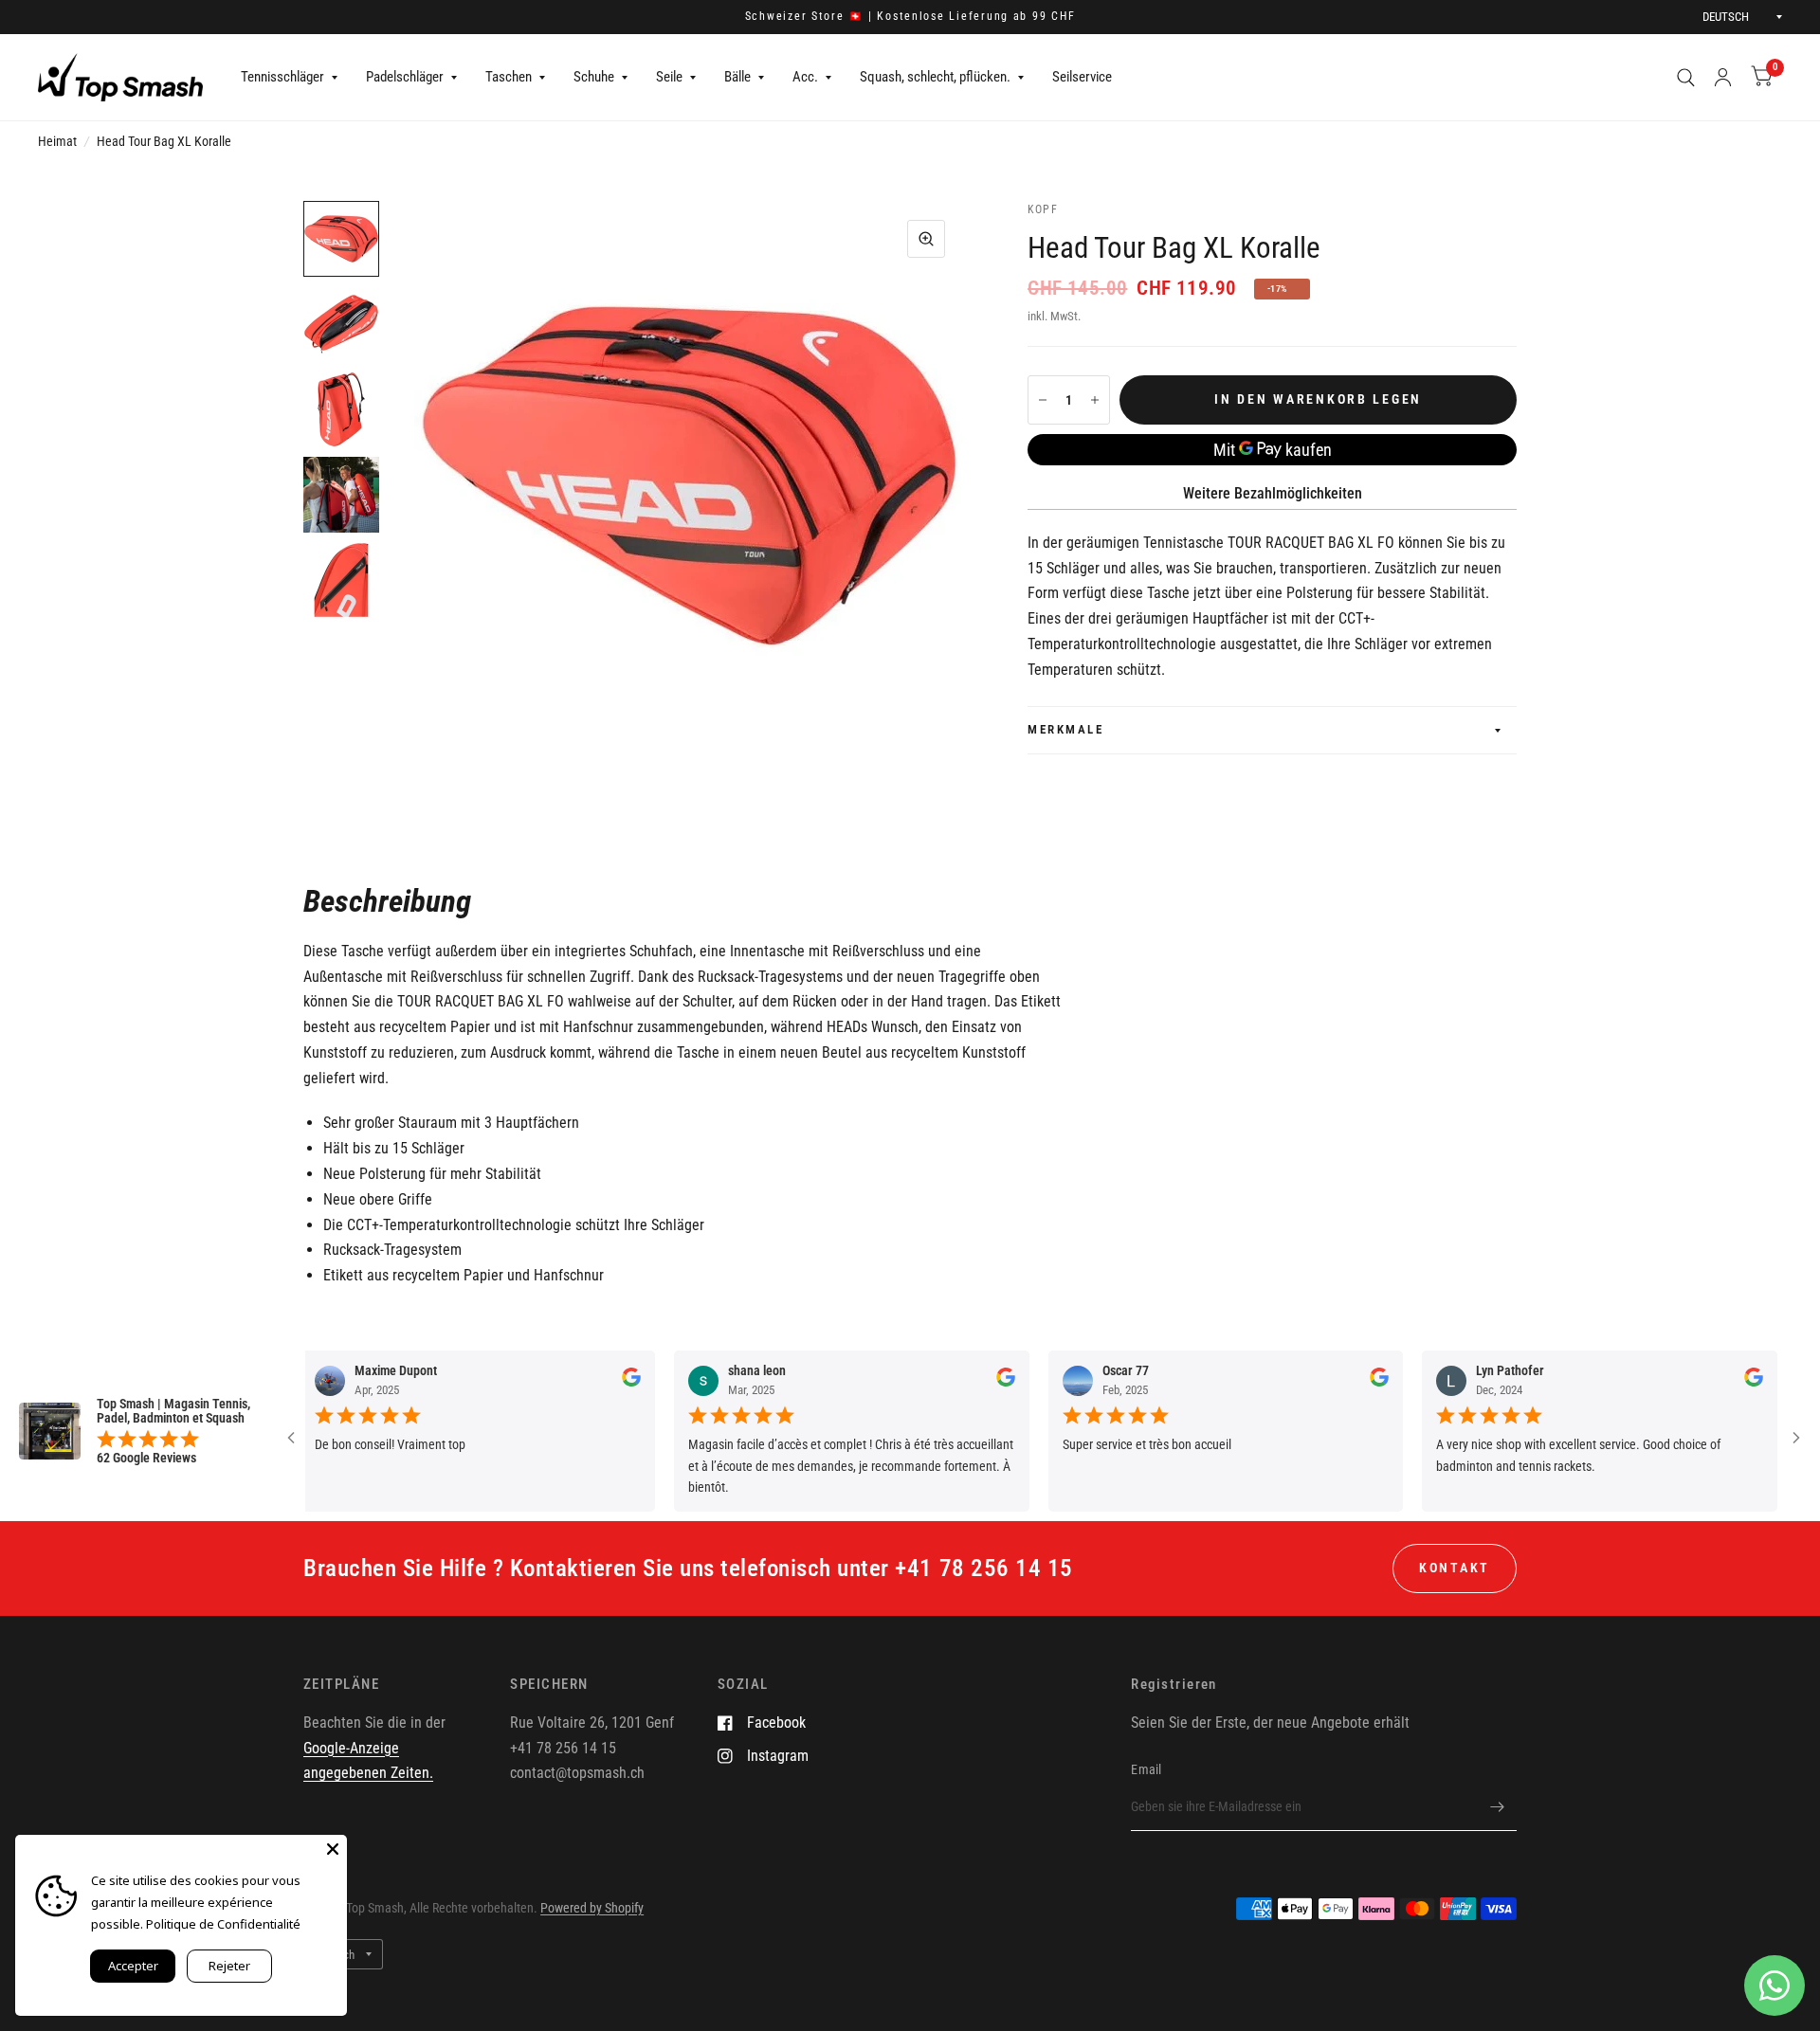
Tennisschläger (282, 77)
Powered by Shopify (592, 1908)
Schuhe (594, 77)
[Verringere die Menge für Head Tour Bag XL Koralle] (1043, 400)
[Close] (333, 1849)
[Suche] (1686, 77)
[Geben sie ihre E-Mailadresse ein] (1498, 1806)
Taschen (509, 77)
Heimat (57, 141)
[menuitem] (289, 78)
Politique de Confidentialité (223, 1924)
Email (1146, 1769)
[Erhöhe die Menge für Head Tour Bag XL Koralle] (1095, 400)
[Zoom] (926, 239)
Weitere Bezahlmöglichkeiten (1273, 493)
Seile (669, 77)
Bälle (737, 77)
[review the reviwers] (589, 1382)
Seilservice (1082, 77)
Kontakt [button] (1455, 1568)
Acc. (805, 77)
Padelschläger (405, 77)
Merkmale (1065, 729)
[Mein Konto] (1723, 77)
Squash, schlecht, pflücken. (935, 77)
